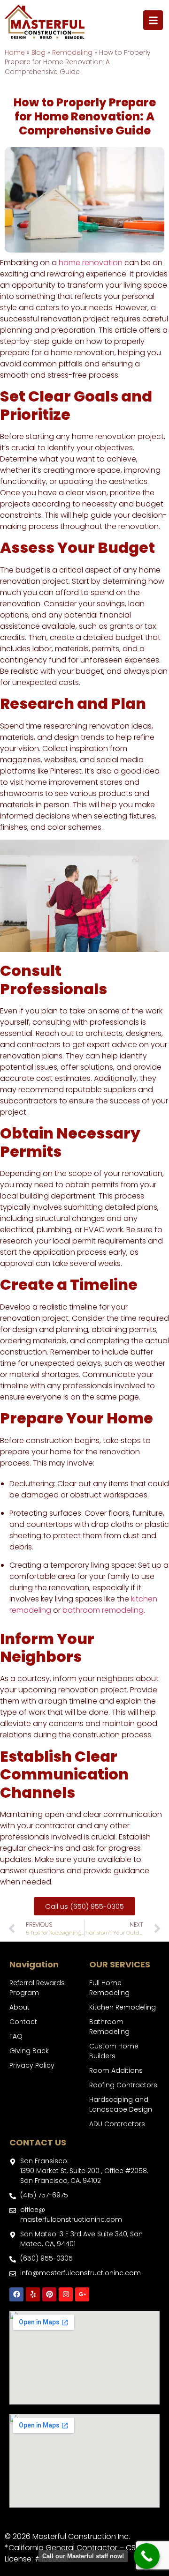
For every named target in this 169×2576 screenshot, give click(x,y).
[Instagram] (66, 2294)
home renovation (91, 263)
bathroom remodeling (103, 1610)
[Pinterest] (49, 2294)
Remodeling (72, 53)
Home (15, 53)
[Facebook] (16, 2294)
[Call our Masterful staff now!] (147, 2556)
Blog (38, 53)
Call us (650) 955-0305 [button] (84, 1906)
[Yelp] (33, 2294)
